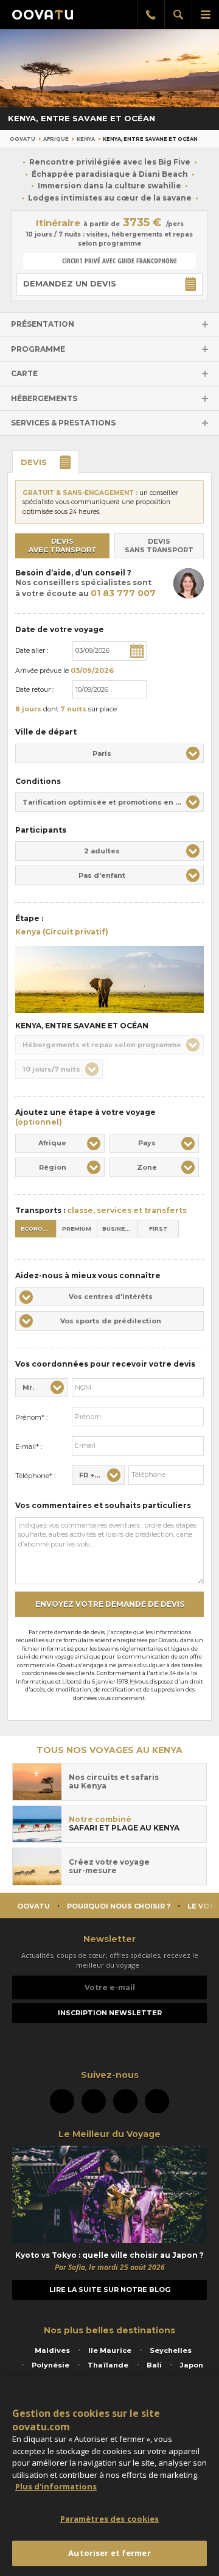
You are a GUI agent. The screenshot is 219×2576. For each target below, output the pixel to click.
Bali (154, 2365)
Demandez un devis (70, 283)
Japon (192, 2365)
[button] (109, 753)
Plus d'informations (56, 2486)
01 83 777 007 (123, 593)
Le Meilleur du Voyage (109, 2134)
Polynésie (50, 2365)
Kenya (86, 139)
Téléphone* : (35, 1476)
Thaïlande (108, 2365)
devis (34, 462)
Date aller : (32, 650)
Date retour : (34, 689)
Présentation (43, 324)
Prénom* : (31, 1417)
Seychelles (171, 2350)
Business (118, 1229)
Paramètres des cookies (110, 2519)
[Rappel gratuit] (151, 15)
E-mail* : (29, 1446)
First (158, 1229)
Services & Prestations (63, 423)
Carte (24, 373)
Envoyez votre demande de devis (110, 1604)
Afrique (56, 139)
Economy (36, 1229)
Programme (38, 349)
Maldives (52, 2350)
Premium (77, 1229)
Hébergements (44, 398)
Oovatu (23, 139)
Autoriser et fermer (109, 2553)
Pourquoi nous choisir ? (119, 1906)
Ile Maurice (110, 2350)
